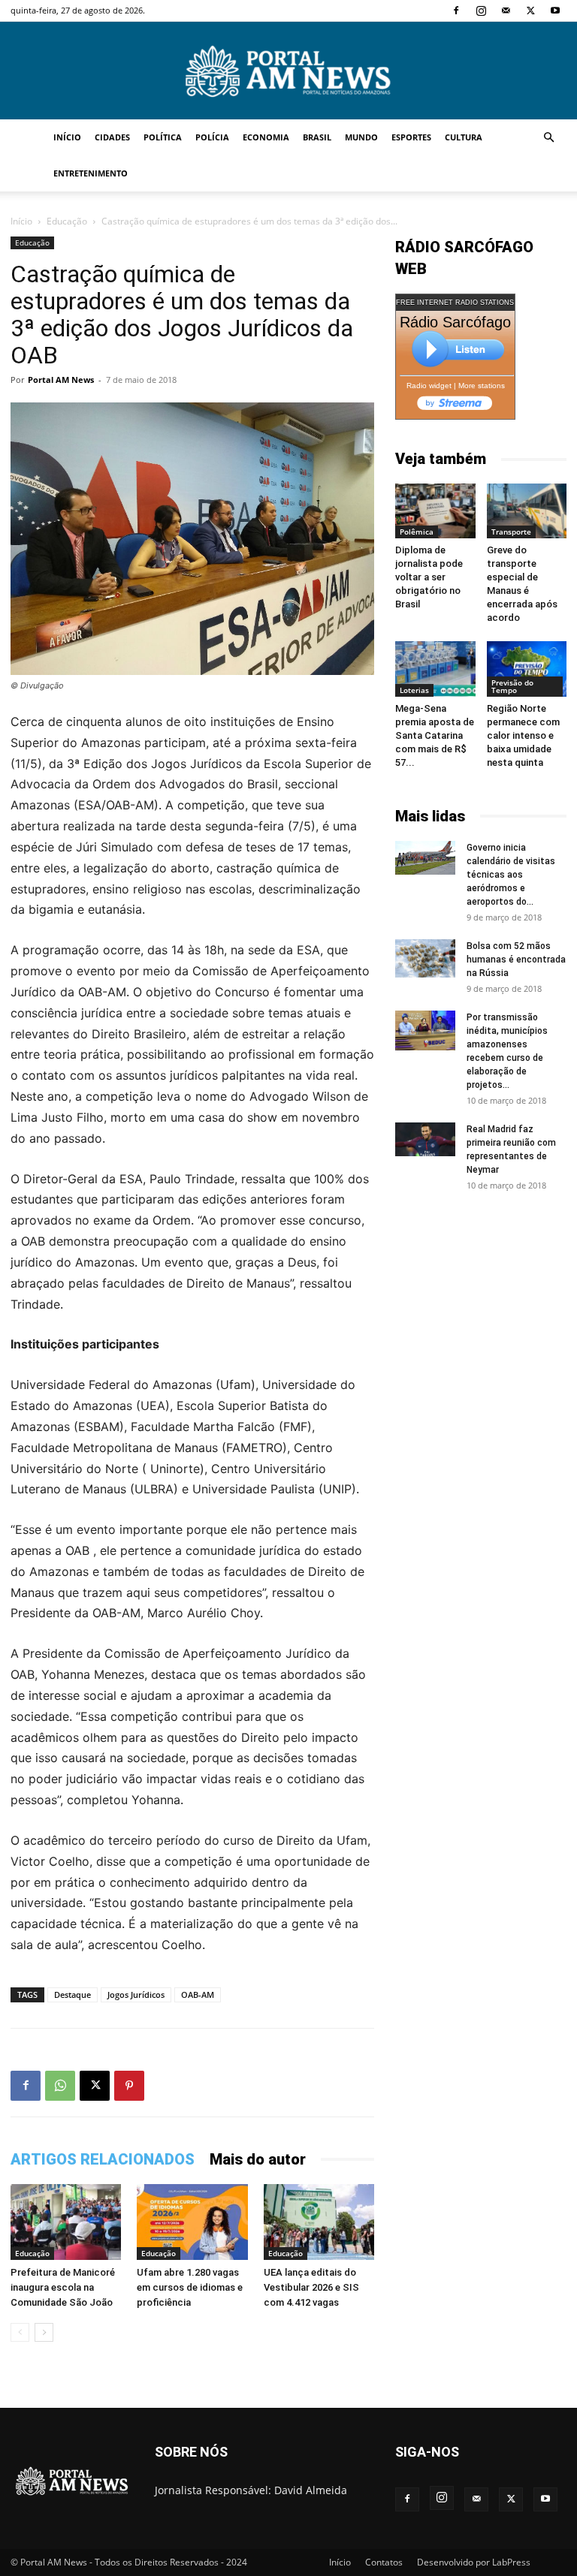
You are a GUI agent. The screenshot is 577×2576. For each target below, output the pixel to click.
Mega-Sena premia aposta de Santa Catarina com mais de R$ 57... (435, 735)
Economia (266, 137)
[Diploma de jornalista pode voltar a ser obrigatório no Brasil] (435, 511)
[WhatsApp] (60, 2086)
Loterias (414, 690)
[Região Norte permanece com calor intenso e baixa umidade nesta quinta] (527, 669)
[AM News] (288, 71)
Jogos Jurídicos (136, 1995)
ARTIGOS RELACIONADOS (103, 2159)
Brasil (317, 137)
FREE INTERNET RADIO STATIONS (455, 303)
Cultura (464, 137)
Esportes (411, 137)
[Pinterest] (129, 2086)
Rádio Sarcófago (455, 322)
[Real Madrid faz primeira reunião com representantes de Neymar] (425, 1139)
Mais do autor (258, 2159)
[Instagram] (481, 11)
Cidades (112, 137)
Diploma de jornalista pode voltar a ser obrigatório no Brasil (429, 577)
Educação (67, 221)
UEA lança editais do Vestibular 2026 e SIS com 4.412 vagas (311, 2287)
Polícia (212, 137)
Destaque (73, 1995)
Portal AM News (61, 380)
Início (67, 137)
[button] (548, 138)
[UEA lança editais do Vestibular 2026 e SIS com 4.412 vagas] (319, 2222)
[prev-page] (20, 2332)
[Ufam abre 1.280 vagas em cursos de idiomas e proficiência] (192, 2222)
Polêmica (417, 532)
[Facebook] (456, 11)
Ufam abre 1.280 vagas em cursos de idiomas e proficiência (190, 2287)
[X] (530, 11)
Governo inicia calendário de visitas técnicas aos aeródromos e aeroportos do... (511, 875)
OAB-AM (198, 1995)
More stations (482, 386)
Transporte (511, 532)
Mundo (361, 137)
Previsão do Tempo (512, 686)
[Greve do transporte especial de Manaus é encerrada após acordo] (527, 511)
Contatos (384, 2562)
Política (163, 137)
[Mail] (506, 11)
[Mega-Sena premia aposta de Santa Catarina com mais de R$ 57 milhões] (435, 669)
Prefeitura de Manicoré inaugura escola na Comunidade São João (63, 2287)
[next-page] (44, 2332)
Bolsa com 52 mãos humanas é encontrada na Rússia (516, 960)
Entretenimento (91, 173)
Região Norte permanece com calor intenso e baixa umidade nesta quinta (523, 735)
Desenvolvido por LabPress (474, 2562)
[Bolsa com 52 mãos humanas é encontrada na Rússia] (425, 959)
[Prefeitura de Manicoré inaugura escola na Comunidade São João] (66, 2222)
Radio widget (429, 386)
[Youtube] (555, 11)
